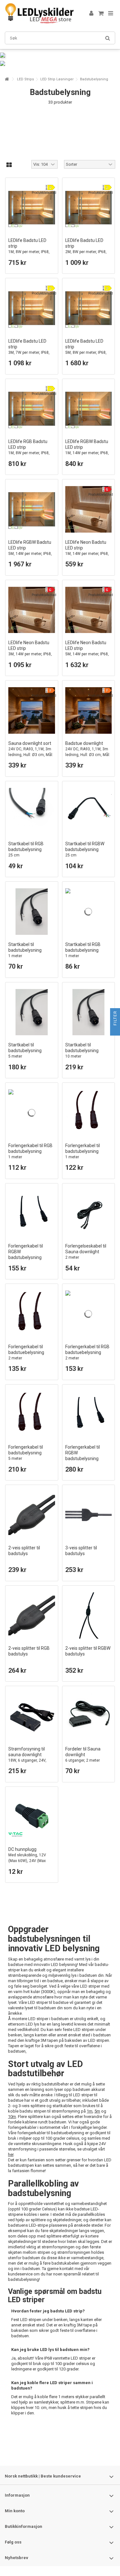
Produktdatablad (44, 193)
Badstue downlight (88, 752)
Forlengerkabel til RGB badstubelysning (30, 1151)
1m (90, 2111)
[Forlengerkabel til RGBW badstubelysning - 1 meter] (32, 1213)
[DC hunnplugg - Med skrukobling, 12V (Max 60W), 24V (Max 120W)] (32, 1817)
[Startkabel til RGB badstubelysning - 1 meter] (89, 912)
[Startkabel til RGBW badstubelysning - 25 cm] (89, 811)
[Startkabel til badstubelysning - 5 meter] (32, 1012)
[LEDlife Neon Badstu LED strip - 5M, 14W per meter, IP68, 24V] (89, 610)
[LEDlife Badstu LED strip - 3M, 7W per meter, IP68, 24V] (32, 308)
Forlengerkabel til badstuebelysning (26, 1352)
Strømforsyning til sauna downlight (27, 1757)
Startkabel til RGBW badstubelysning (85, 849)
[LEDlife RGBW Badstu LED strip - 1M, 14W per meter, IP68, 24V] (89, 409)
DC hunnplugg (27, 1858)
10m (12, 2117)
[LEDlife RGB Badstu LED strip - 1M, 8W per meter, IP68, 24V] (32, 409)
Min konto (15, 2511)
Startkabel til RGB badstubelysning (26, 849)
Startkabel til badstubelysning (25, 950)
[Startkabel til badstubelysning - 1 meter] (32, 912)
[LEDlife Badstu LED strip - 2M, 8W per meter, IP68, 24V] (89, 208)
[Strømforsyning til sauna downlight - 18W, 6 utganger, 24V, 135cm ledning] (32, 1716)
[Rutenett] (9, 165)
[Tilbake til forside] (7, 79)
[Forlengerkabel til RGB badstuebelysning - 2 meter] (89, 1314)
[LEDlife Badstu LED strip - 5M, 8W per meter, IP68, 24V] (89, 308)
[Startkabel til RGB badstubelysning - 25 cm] (32, 811)
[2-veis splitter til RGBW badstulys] (89, 1616)
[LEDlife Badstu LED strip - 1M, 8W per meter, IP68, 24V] (32, 208)
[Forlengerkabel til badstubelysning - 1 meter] (89, 1113)
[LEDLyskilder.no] (39, 13)
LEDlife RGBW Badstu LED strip (87, 450)
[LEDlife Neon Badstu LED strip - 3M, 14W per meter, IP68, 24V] (32, 610)
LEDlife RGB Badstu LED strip (29, 450)
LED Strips (25, 79)
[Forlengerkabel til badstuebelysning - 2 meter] (32, 1314)
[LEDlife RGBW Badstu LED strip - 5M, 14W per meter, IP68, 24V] (32, 509)
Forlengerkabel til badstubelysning (83, 1151)
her (11, 2154)
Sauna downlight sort (31, 752)
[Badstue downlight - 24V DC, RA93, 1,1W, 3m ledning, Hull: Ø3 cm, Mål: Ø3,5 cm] (89, 710)
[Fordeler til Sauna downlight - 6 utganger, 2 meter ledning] (89, 1716)
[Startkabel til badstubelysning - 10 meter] (89, 1012)
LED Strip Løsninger (57, 79)
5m (97, 2111)
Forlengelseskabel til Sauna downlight (86, 1252)
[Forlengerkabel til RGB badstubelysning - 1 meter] (32, 1113)
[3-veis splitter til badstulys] (89, 1515)
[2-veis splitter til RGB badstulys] (32, 1616)
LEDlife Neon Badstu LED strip (87, 551)
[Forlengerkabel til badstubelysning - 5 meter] (32, 1415)
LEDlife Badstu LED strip (29, 249)
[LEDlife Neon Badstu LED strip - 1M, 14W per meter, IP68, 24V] (89, 509)
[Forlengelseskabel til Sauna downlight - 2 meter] (89, 1213)
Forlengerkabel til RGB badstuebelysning (87, 1352)
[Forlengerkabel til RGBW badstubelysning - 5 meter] (89, 1415)
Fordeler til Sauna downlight (83, 1757)
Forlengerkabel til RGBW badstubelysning (26, 1254)
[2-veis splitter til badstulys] (32, 1515)
